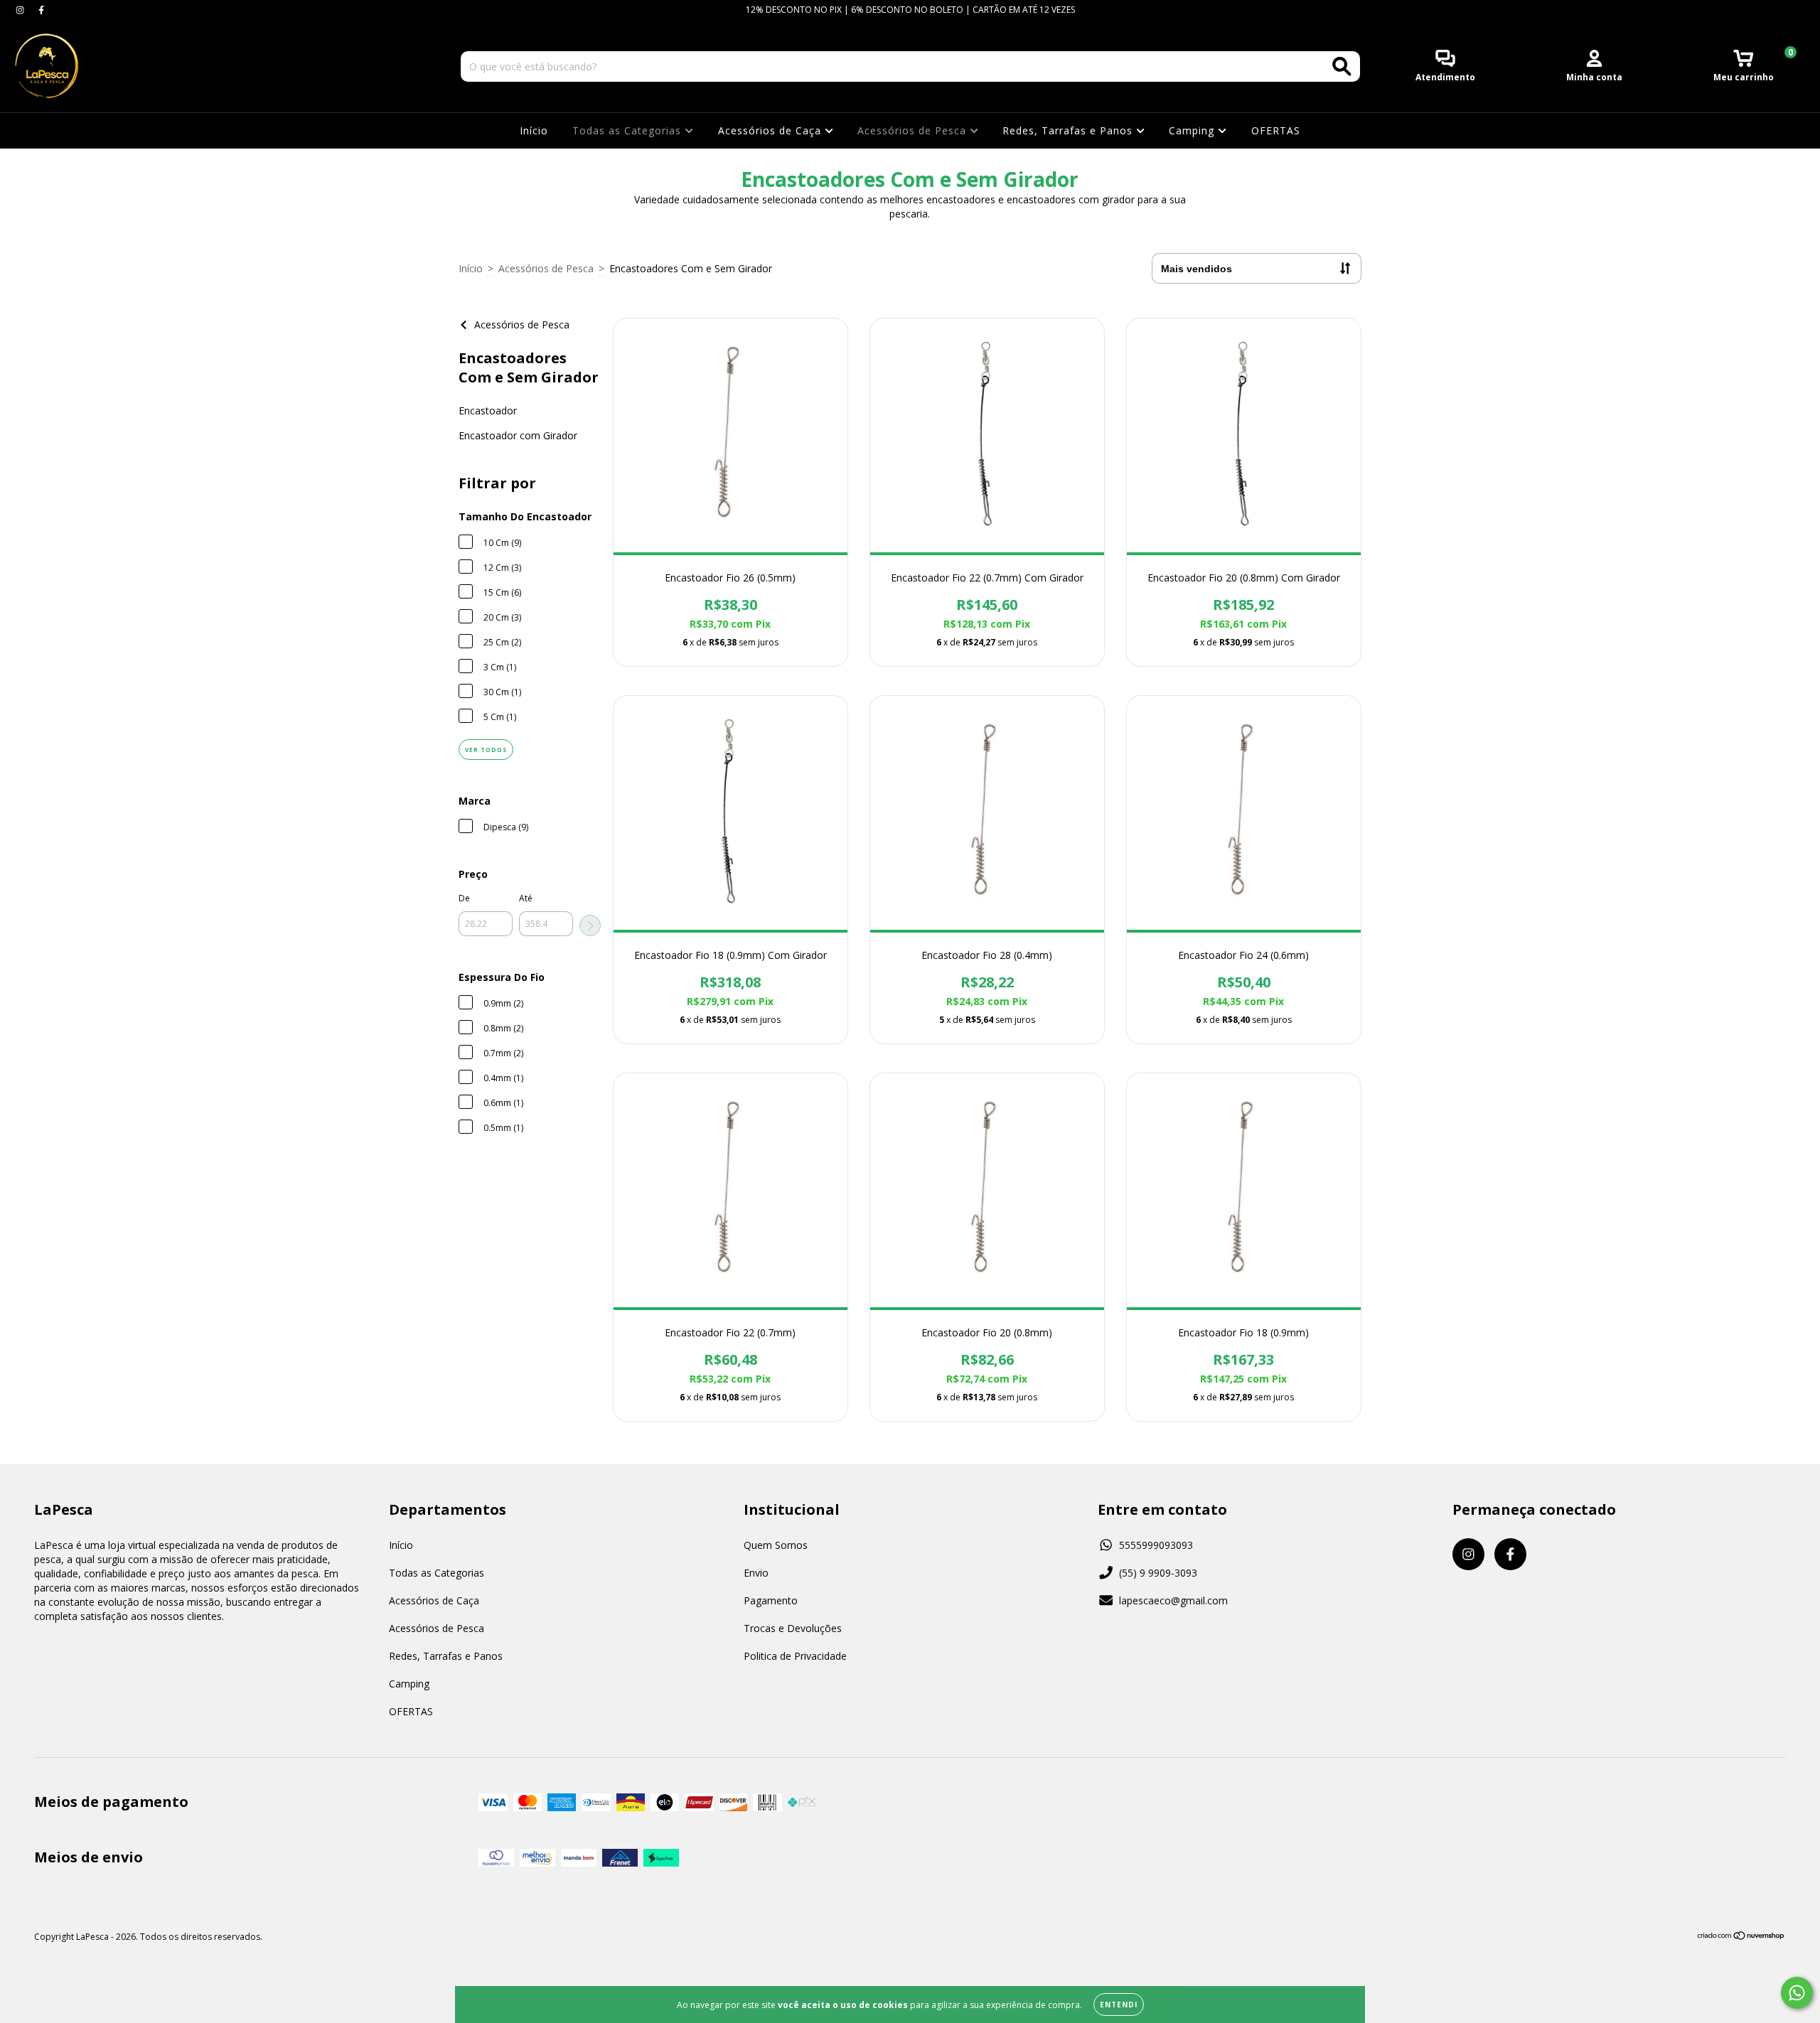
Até (526, 898)
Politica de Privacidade (795, 1656)
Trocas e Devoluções (793, 1628)
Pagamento (771, 1600)
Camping (1193, 130)
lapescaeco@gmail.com (1173, 1600)
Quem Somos (776, 1545)
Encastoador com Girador (518, 435)
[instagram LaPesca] (21, 10)
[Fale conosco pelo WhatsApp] (1797, 1993)
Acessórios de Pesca (914, 130)
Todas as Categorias (628, 130)
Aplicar (590, 925)
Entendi (1119, 2005)
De (464, 898)
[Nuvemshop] (1741, 1937)
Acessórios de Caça (771, 130)
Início (534, 130)
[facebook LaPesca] (41, 10)
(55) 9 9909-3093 (1158, 1573)
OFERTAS (1276, 130)
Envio (756, 1573)
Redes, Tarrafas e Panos (1069, 130)
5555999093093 (1156, 1545)
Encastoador (488, 410)
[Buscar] (1342, 66)
